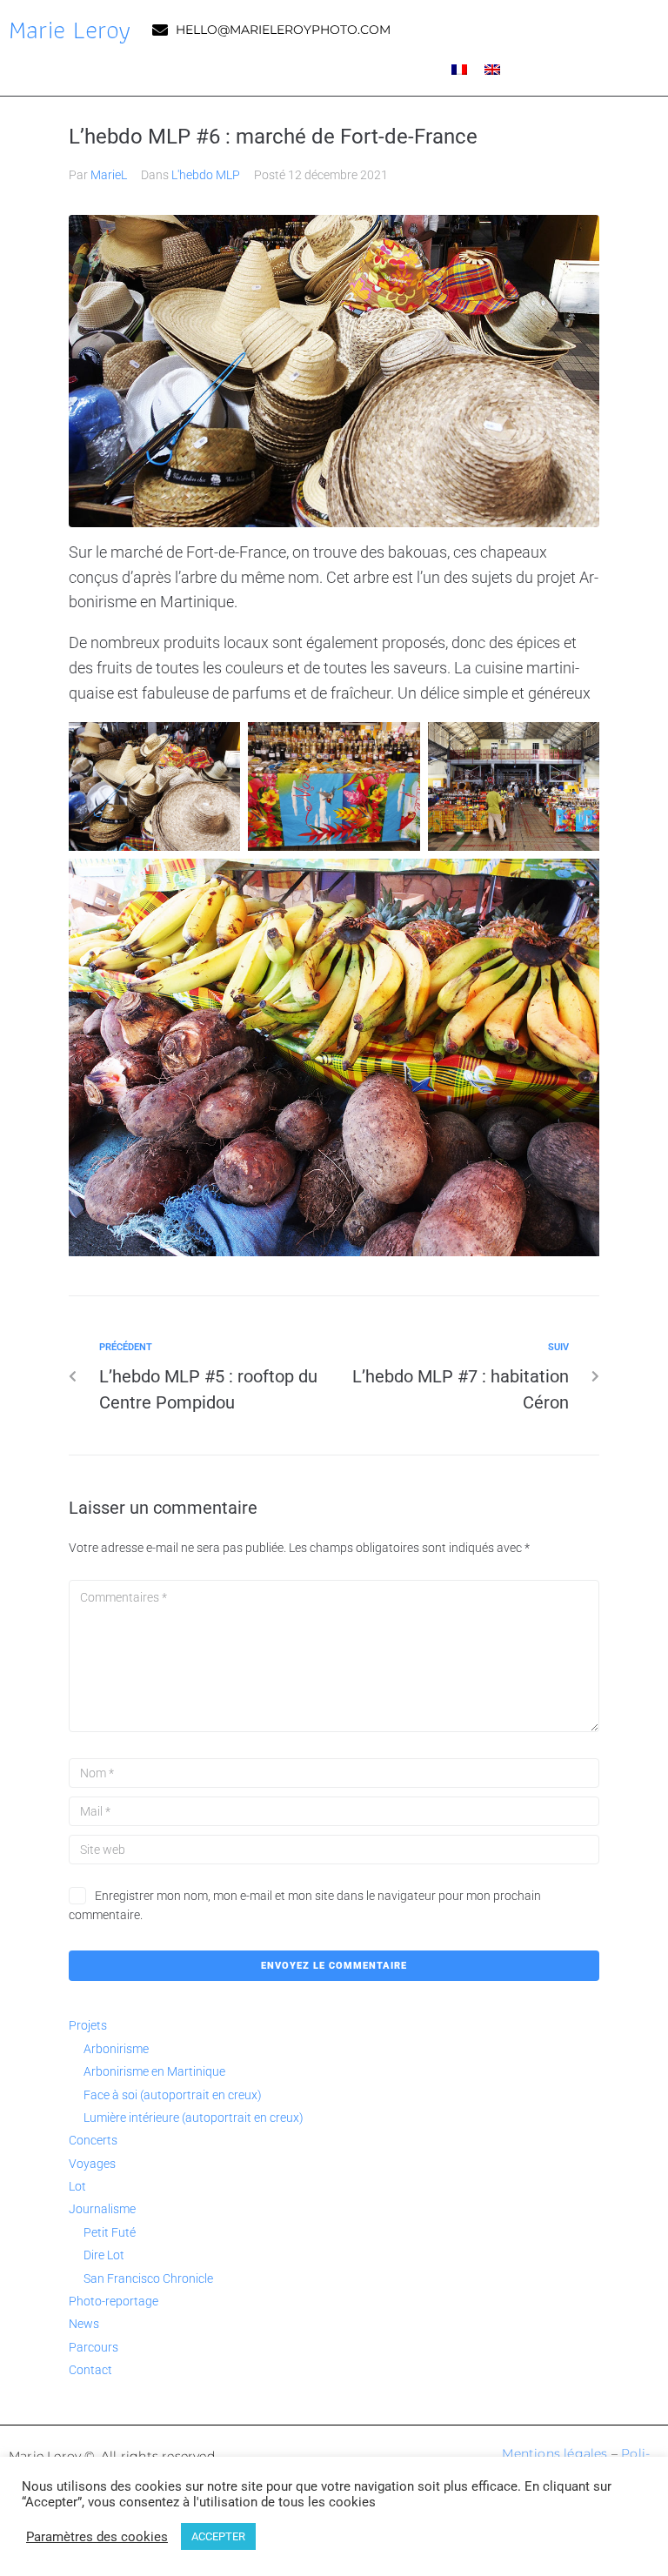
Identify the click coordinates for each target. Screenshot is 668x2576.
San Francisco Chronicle (148, 2278)
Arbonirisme (116, 2049)
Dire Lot (104, 2255)
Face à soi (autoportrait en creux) (173, 2095)
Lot (77, 2186)
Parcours (94, 2347)
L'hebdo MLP (206, 175)
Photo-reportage (114, 2301)
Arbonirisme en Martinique (154, 2071)
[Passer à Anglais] (492, 69)
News (84, 2324)
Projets (88, 2025)
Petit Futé (110, 2232)
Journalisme (102, 2209)
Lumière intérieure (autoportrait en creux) (194, 2118)
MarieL (109, 175)
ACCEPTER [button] (218, 2536)
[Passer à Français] (459, 69)
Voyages (92, 2164)
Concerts (93, 2140)
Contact (90, 2370)
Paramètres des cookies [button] (97, 2537)
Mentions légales (554, 2453)
